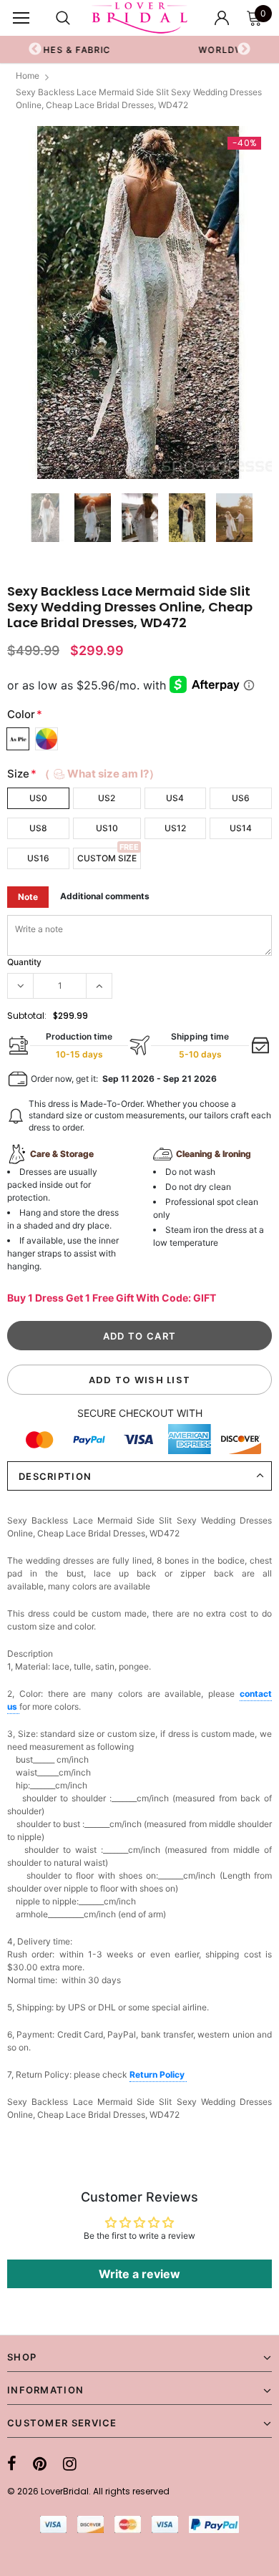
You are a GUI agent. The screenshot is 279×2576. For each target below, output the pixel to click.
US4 (175, 798)
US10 (107, 828)
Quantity (24, 962)
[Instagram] (70, 2464)
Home (28, 76)
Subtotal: (27, 1016)
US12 (175, 828)
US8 (38, 828)
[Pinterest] (40, 2464)
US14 (241, 828)
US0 (38, 798)
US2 (107, 798)
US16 (38, 858)
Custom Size (107, 858)
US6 (241, 798)
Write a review (139, 2274)
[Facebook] (12, 2464)
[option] (139, 302)
